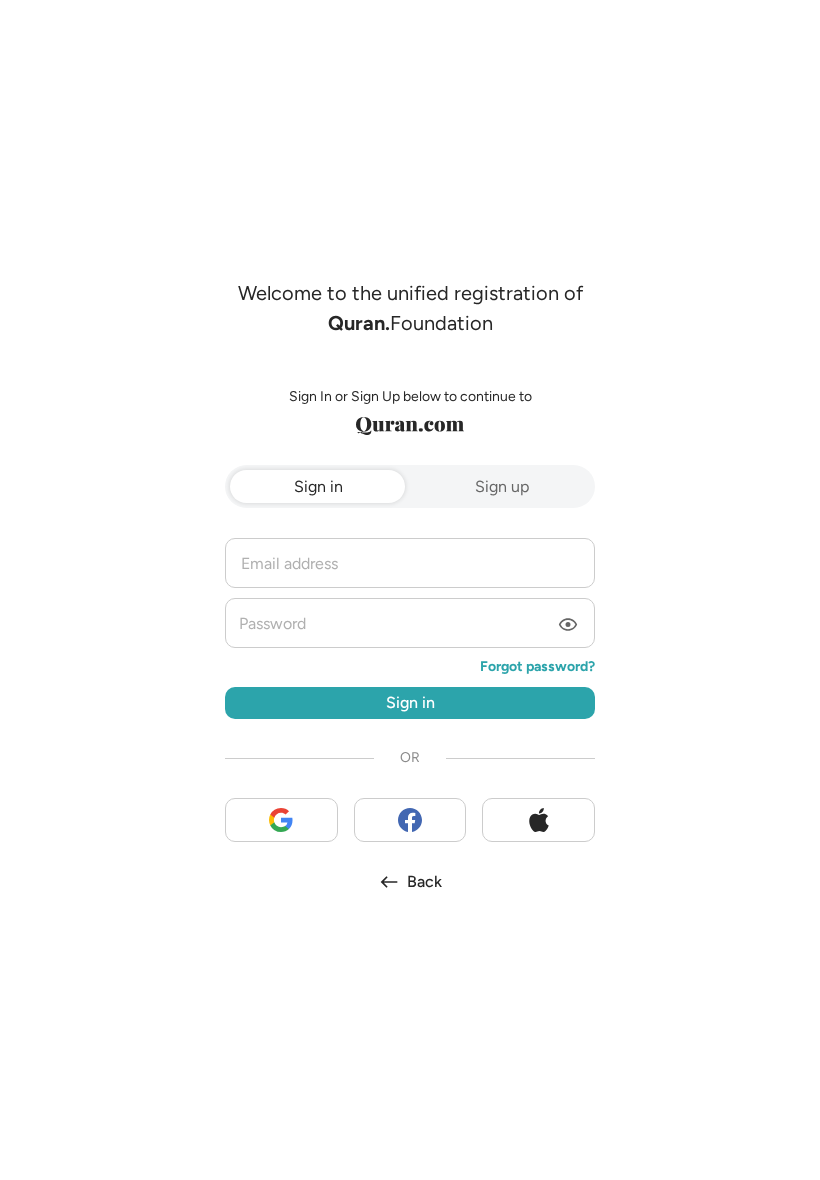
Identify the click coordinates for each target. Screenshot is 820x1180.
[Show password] (568, 626)
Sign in (318, 486)
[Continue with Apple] (538, 820)
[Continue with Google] (281, 820)
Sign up (502, 486)
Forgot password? (537, 666)
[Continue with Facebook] (410, 820)
